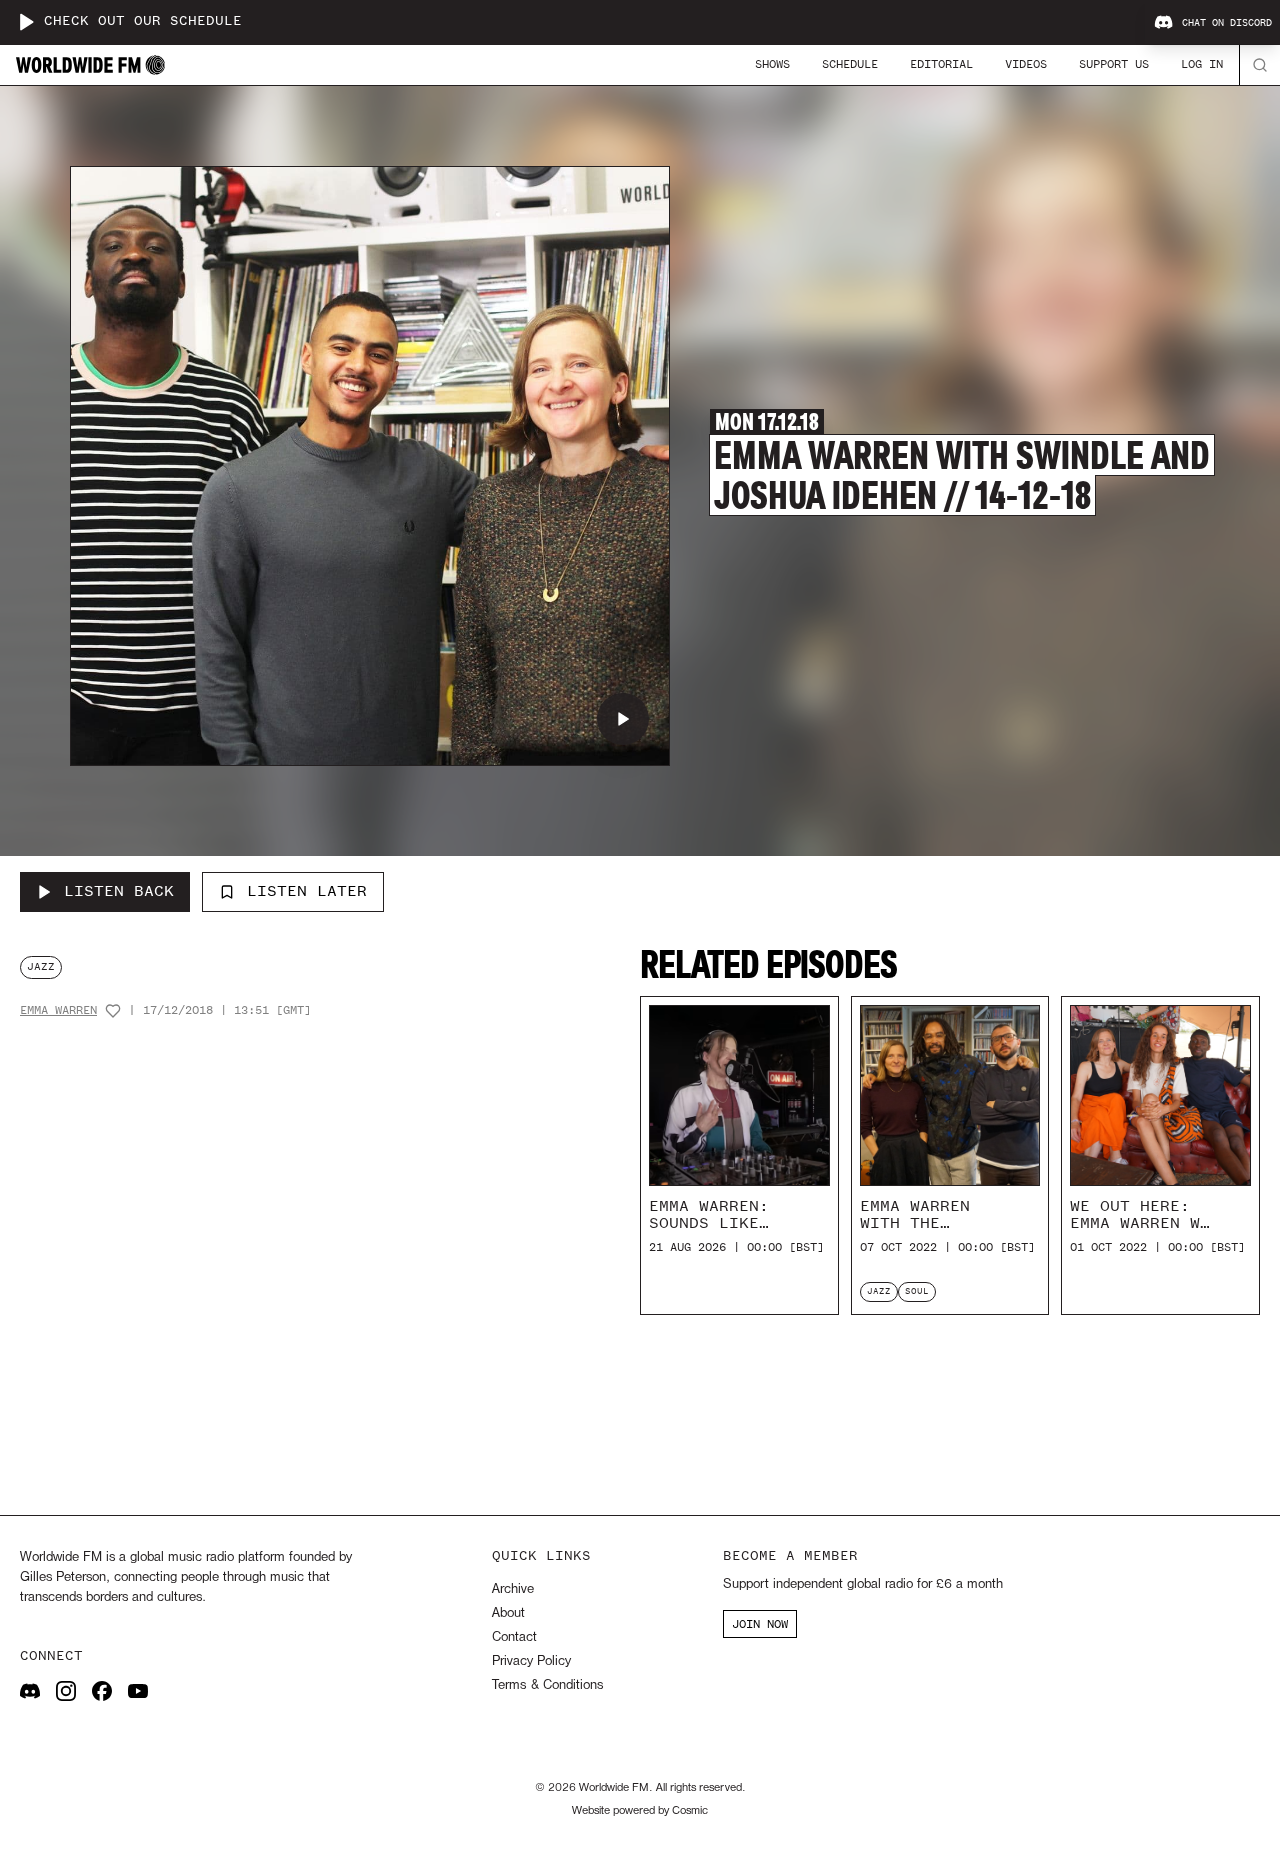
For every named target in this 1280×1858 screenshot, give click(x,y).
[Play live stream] (26, 22)
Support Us (1114, 64)
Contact (514, 1637)
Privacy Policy (531, 1661)
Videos (1026, 64)
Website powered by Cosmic (640, 1811)
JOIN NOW (760, 1624)
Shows (772, 64)
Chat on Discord (1227, 23)
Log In (1202, 64)
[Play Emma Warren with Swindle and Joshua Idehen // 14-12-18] (623, 719)
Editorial (941, 64)
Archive (513, 1589)
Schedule (850, 64)
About (508, 1613)
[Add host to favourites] (113, 1011)
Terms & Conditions (547, 1685)
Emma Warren (58, 1010)
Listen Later (307, 891)
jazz (41, 966)
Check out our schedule (143, 21)
